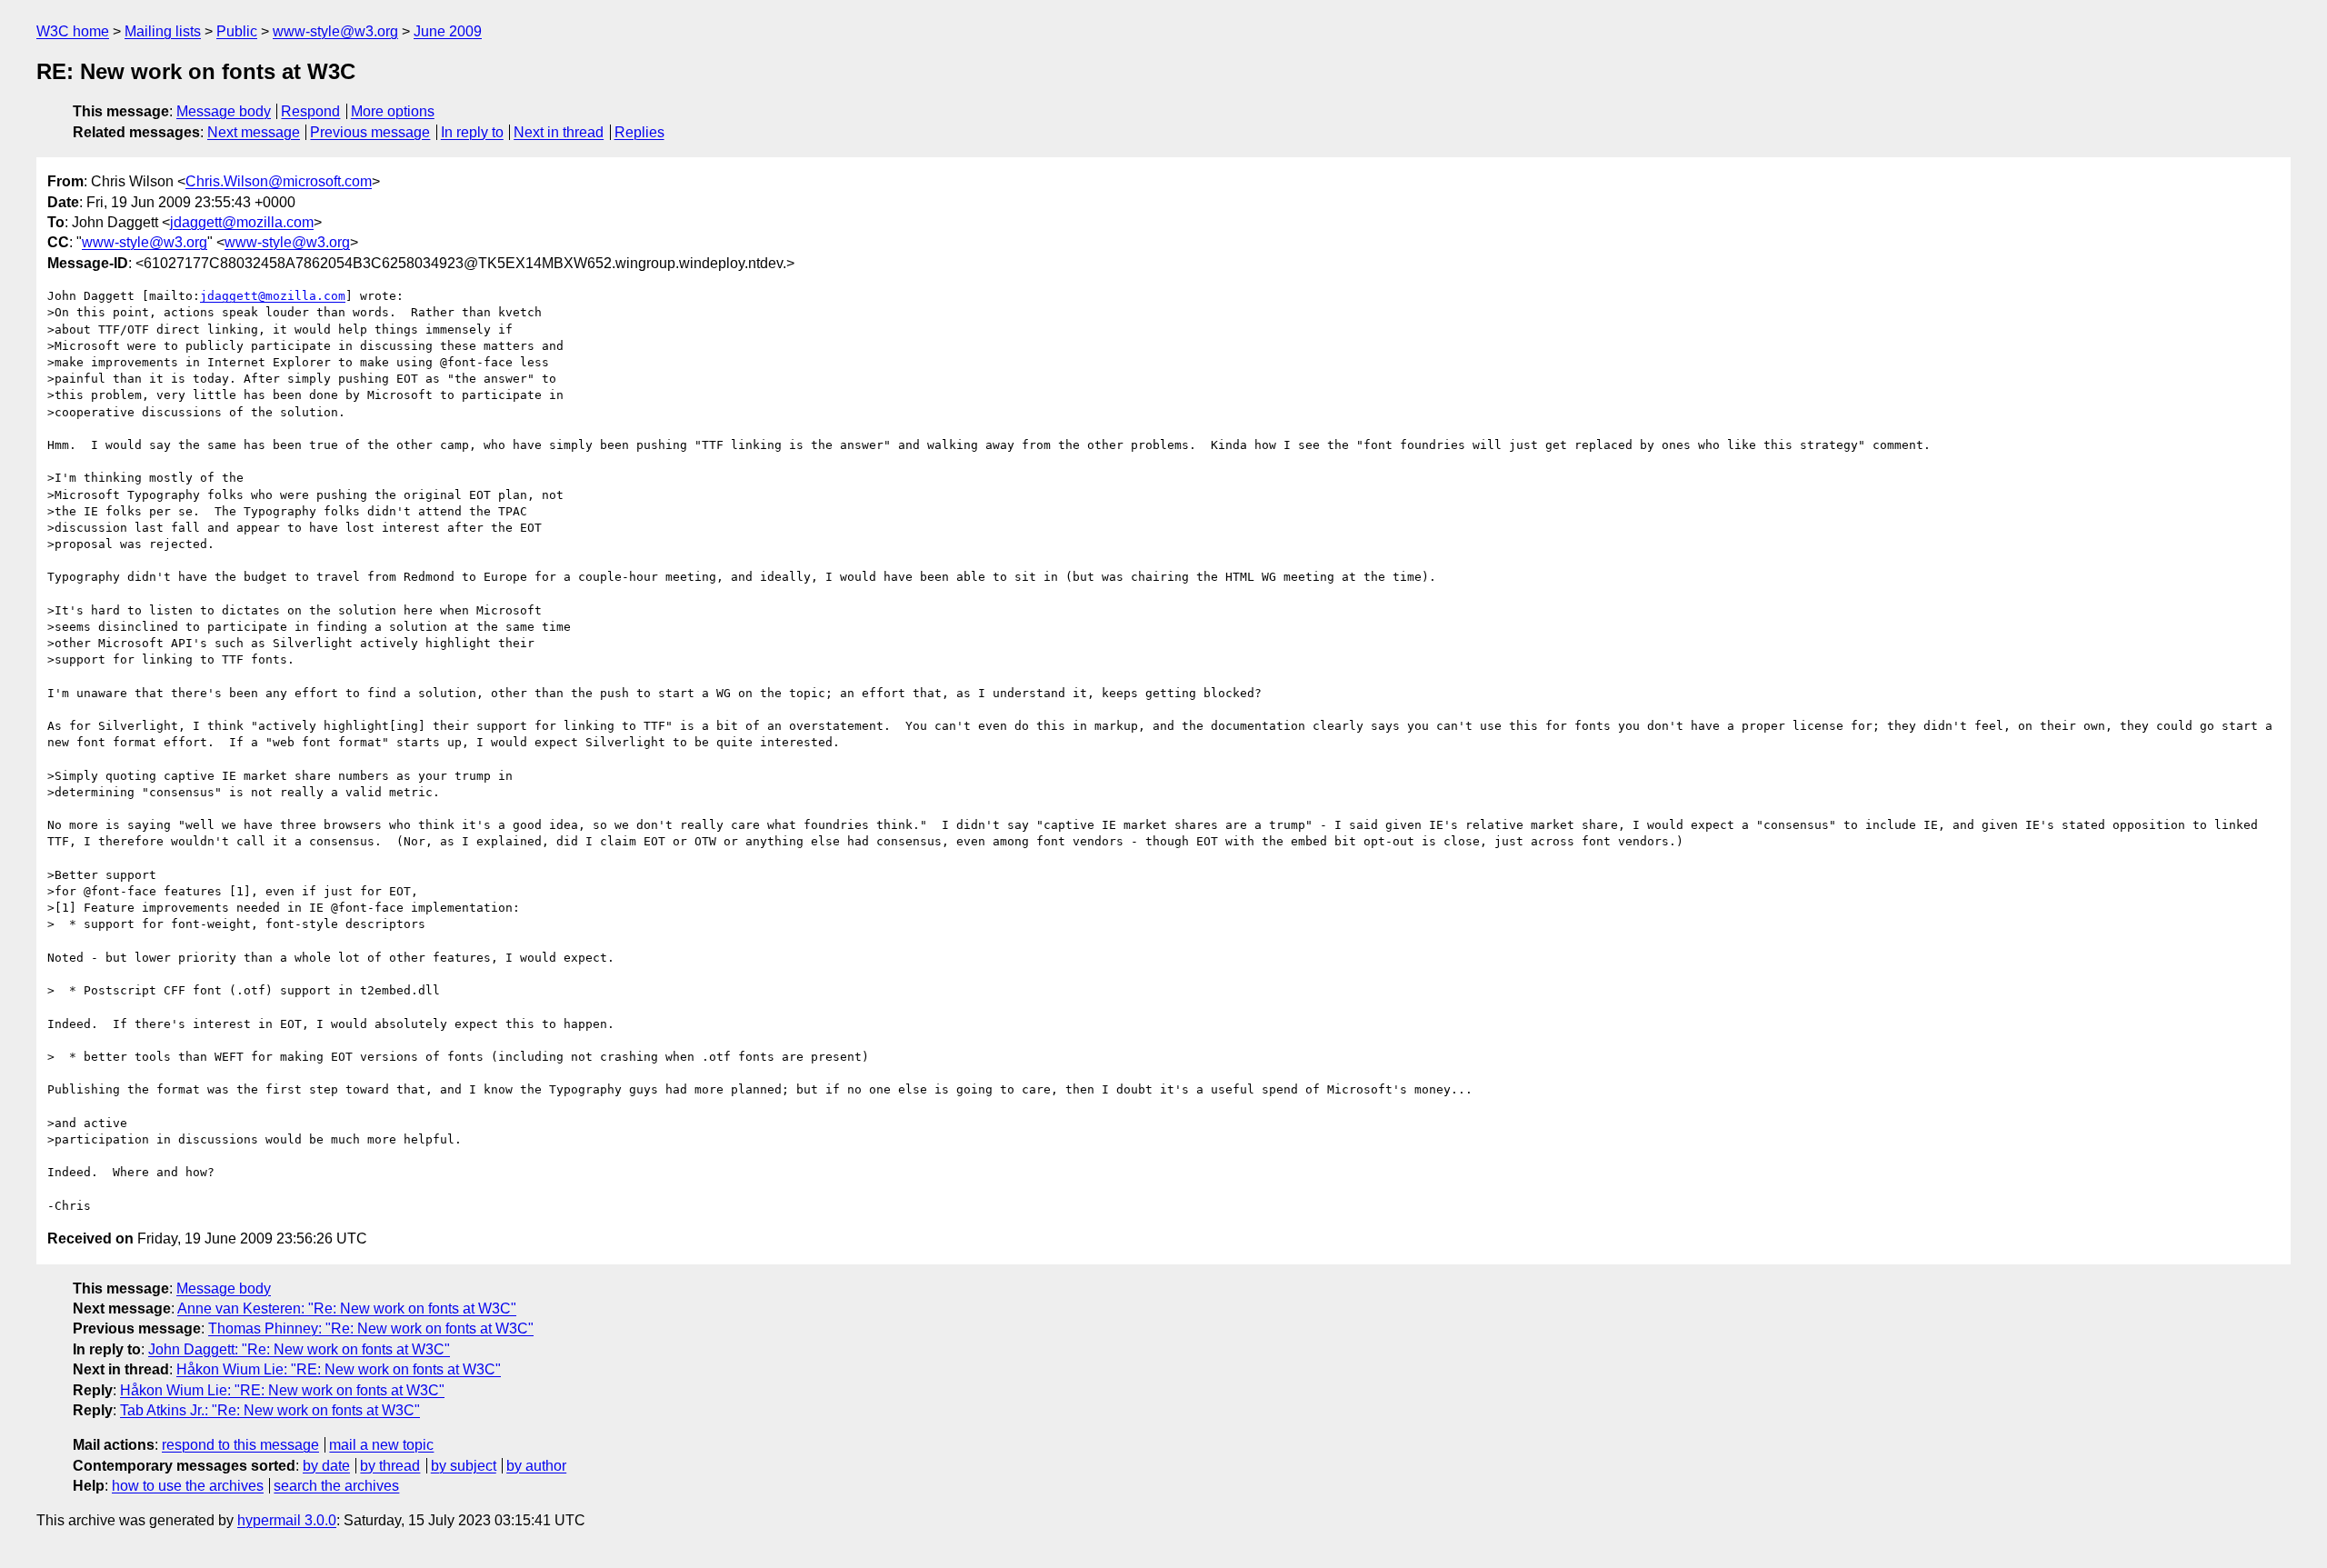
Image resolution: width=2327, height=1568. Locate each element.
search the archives (336, 1486)
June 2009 (448, 31)
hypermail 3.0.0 (287, 1520)
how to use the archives (188, 1486)
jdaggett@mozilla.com (242, 222)
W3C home (73, 31)
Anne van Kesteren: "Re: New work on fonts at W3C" (347, 1308)
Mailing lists (163, 31)
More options (393, 111)
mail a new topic (381, 1445)
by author (536, 1466)
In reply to (472, 132)
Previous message (370, 132)
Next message (254, 132)
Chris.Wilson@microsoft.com (279, 181)
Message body (224, 111)
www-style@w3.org (335, 31)
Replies (639, 132)
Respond (310, 111)
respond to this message (240, 1445)
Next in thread (559, 132)
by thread (390, 1466)
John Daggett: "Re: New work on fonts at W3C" (299, 1349)
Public (237, 31)
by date (326, 1466)
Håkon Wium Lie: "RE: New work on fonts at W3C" (339, 1369)
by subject (464, 1466)
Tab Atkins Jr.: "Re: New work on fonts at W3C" (270, 1410)
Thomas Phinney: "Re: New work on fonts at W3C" (371, 1328)
